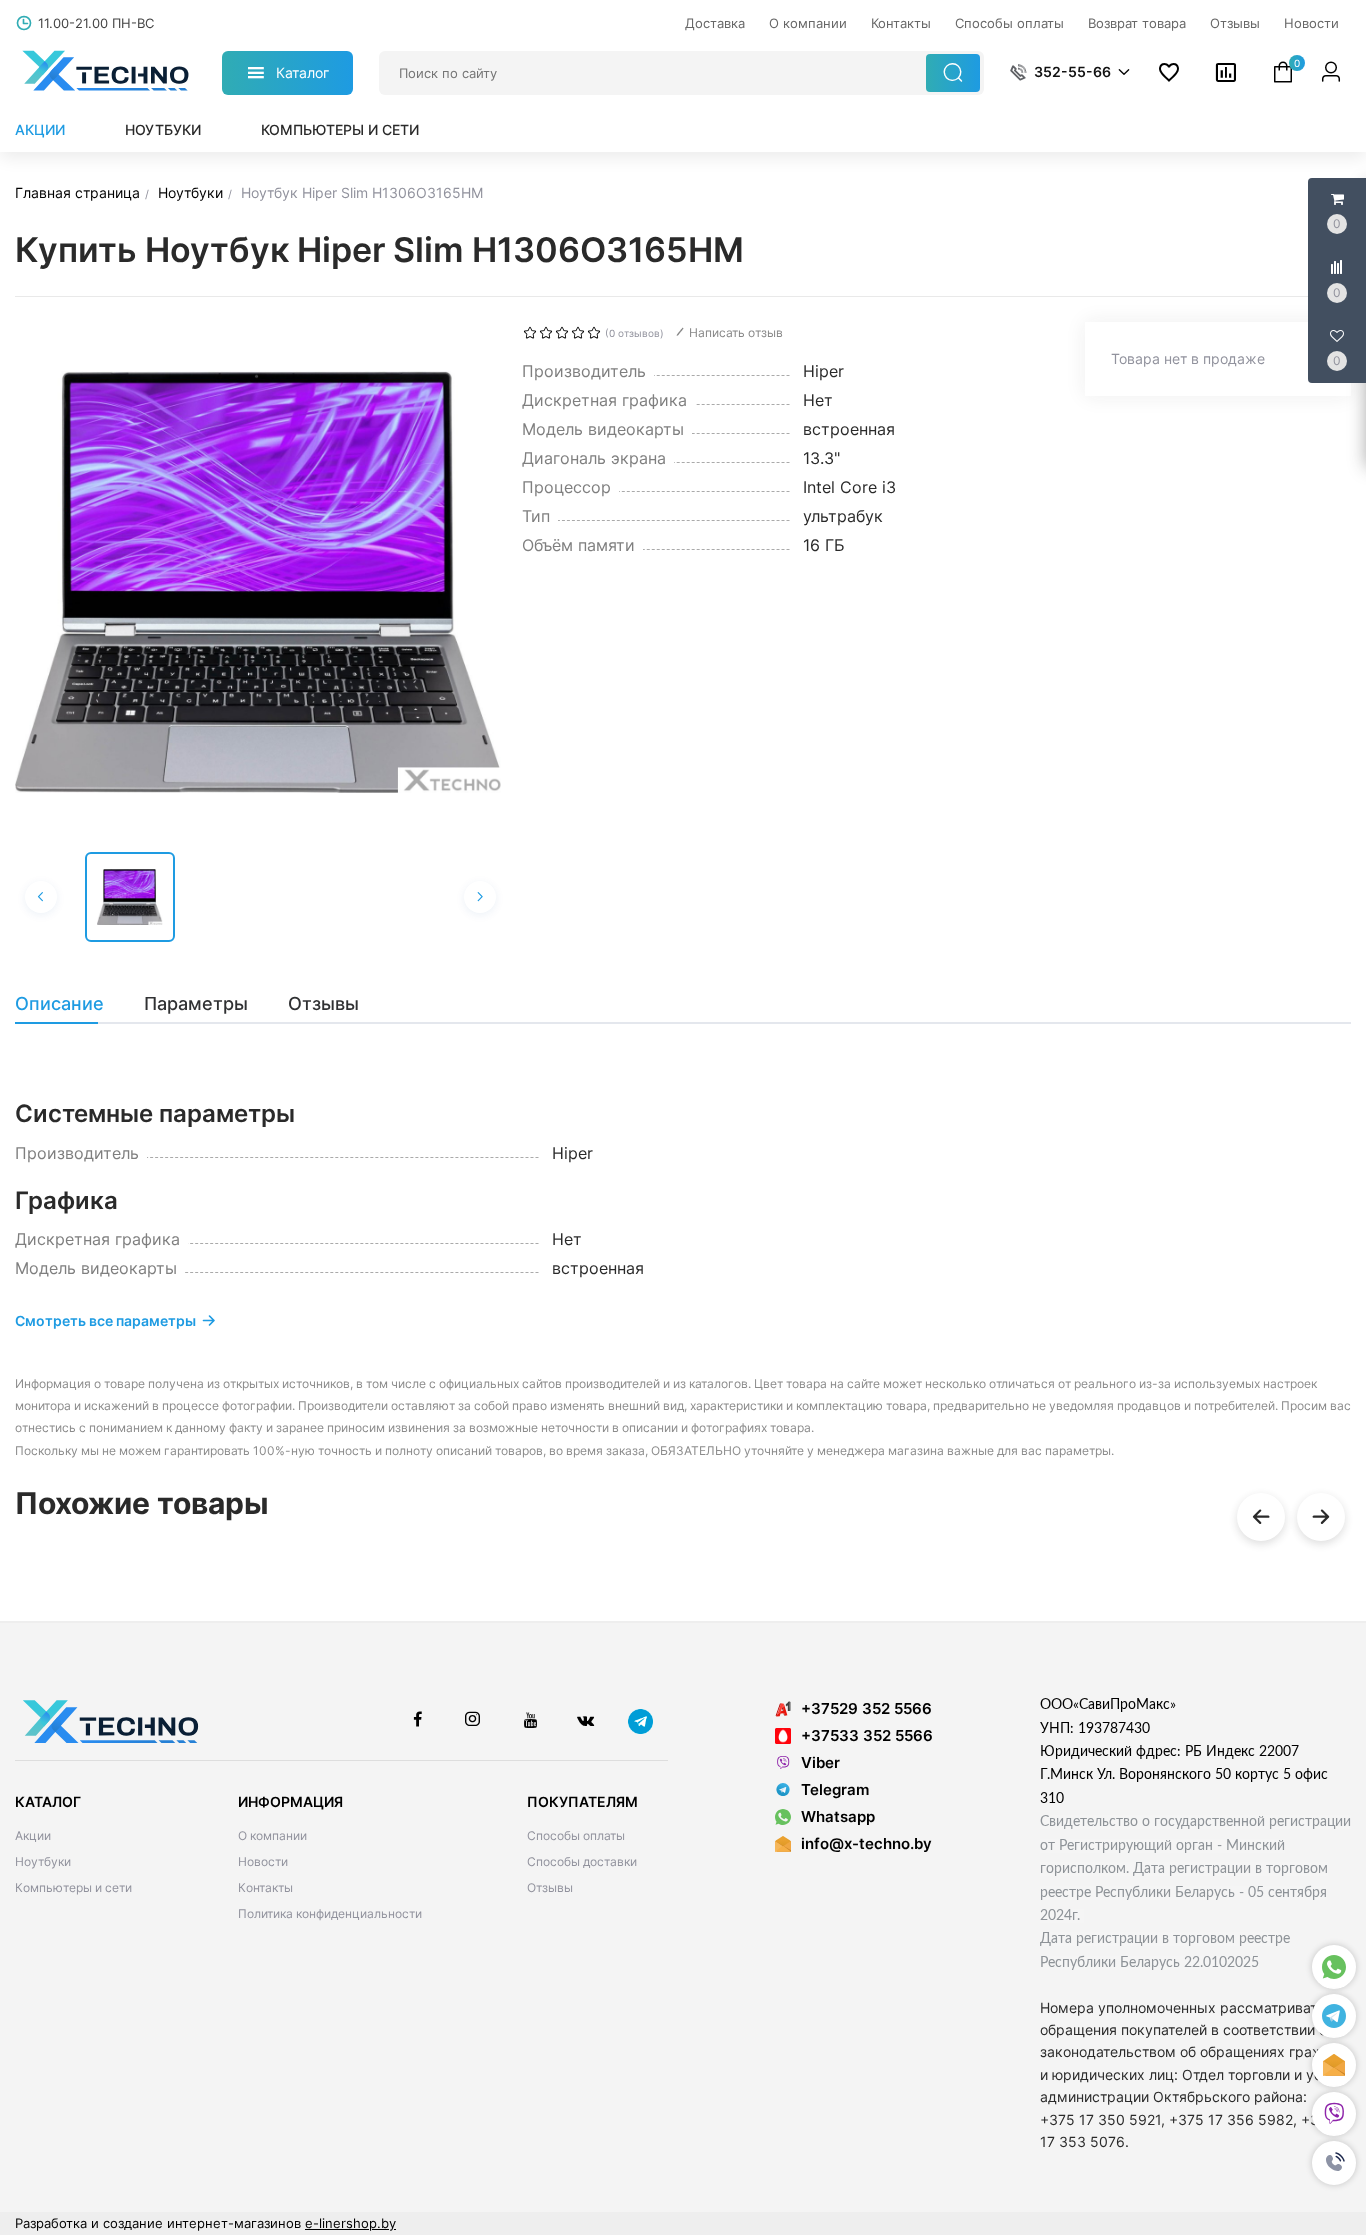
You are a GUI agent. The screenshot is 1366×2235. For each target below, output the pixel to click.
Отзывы (550, 1887)
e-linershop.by (350, 2223)
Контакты (265, 1887)
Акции (40, 129)
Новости (263, 1861)
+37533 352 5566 (867, 1735)
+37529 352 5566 (866, 1708)
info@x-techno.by (866, 1843)
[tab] (69, 1004)
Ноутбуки (163, 129)
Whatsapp (838, 1816)
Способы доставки (582, 1861)
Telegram (835, 1789)
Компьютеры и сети (340, 129)
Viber (820, 1762)
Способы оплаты (576, 1835)
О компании (272, 1835)
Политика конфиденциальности (330, 1913)
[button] (1334, 2163)
